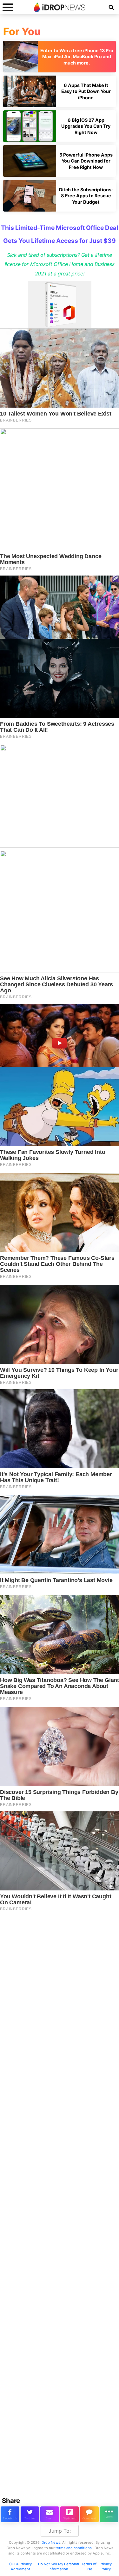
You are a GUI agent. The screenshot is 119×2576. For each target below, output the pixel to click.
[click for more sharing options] (109, 2514)
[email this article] (50, 2514)
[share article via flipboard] (70, 2514)
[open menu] (8, 7)
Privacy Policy (106, 2567)
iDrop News (50, 2542)
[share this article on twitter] (30, 2514)
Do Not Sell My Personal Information (59, 2567)
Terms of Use (89, 2567)
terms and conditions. (74, 2548)
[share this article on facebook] (10, 2514)
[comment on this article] (89, 2514)
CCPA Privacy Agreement (20, 2567)
